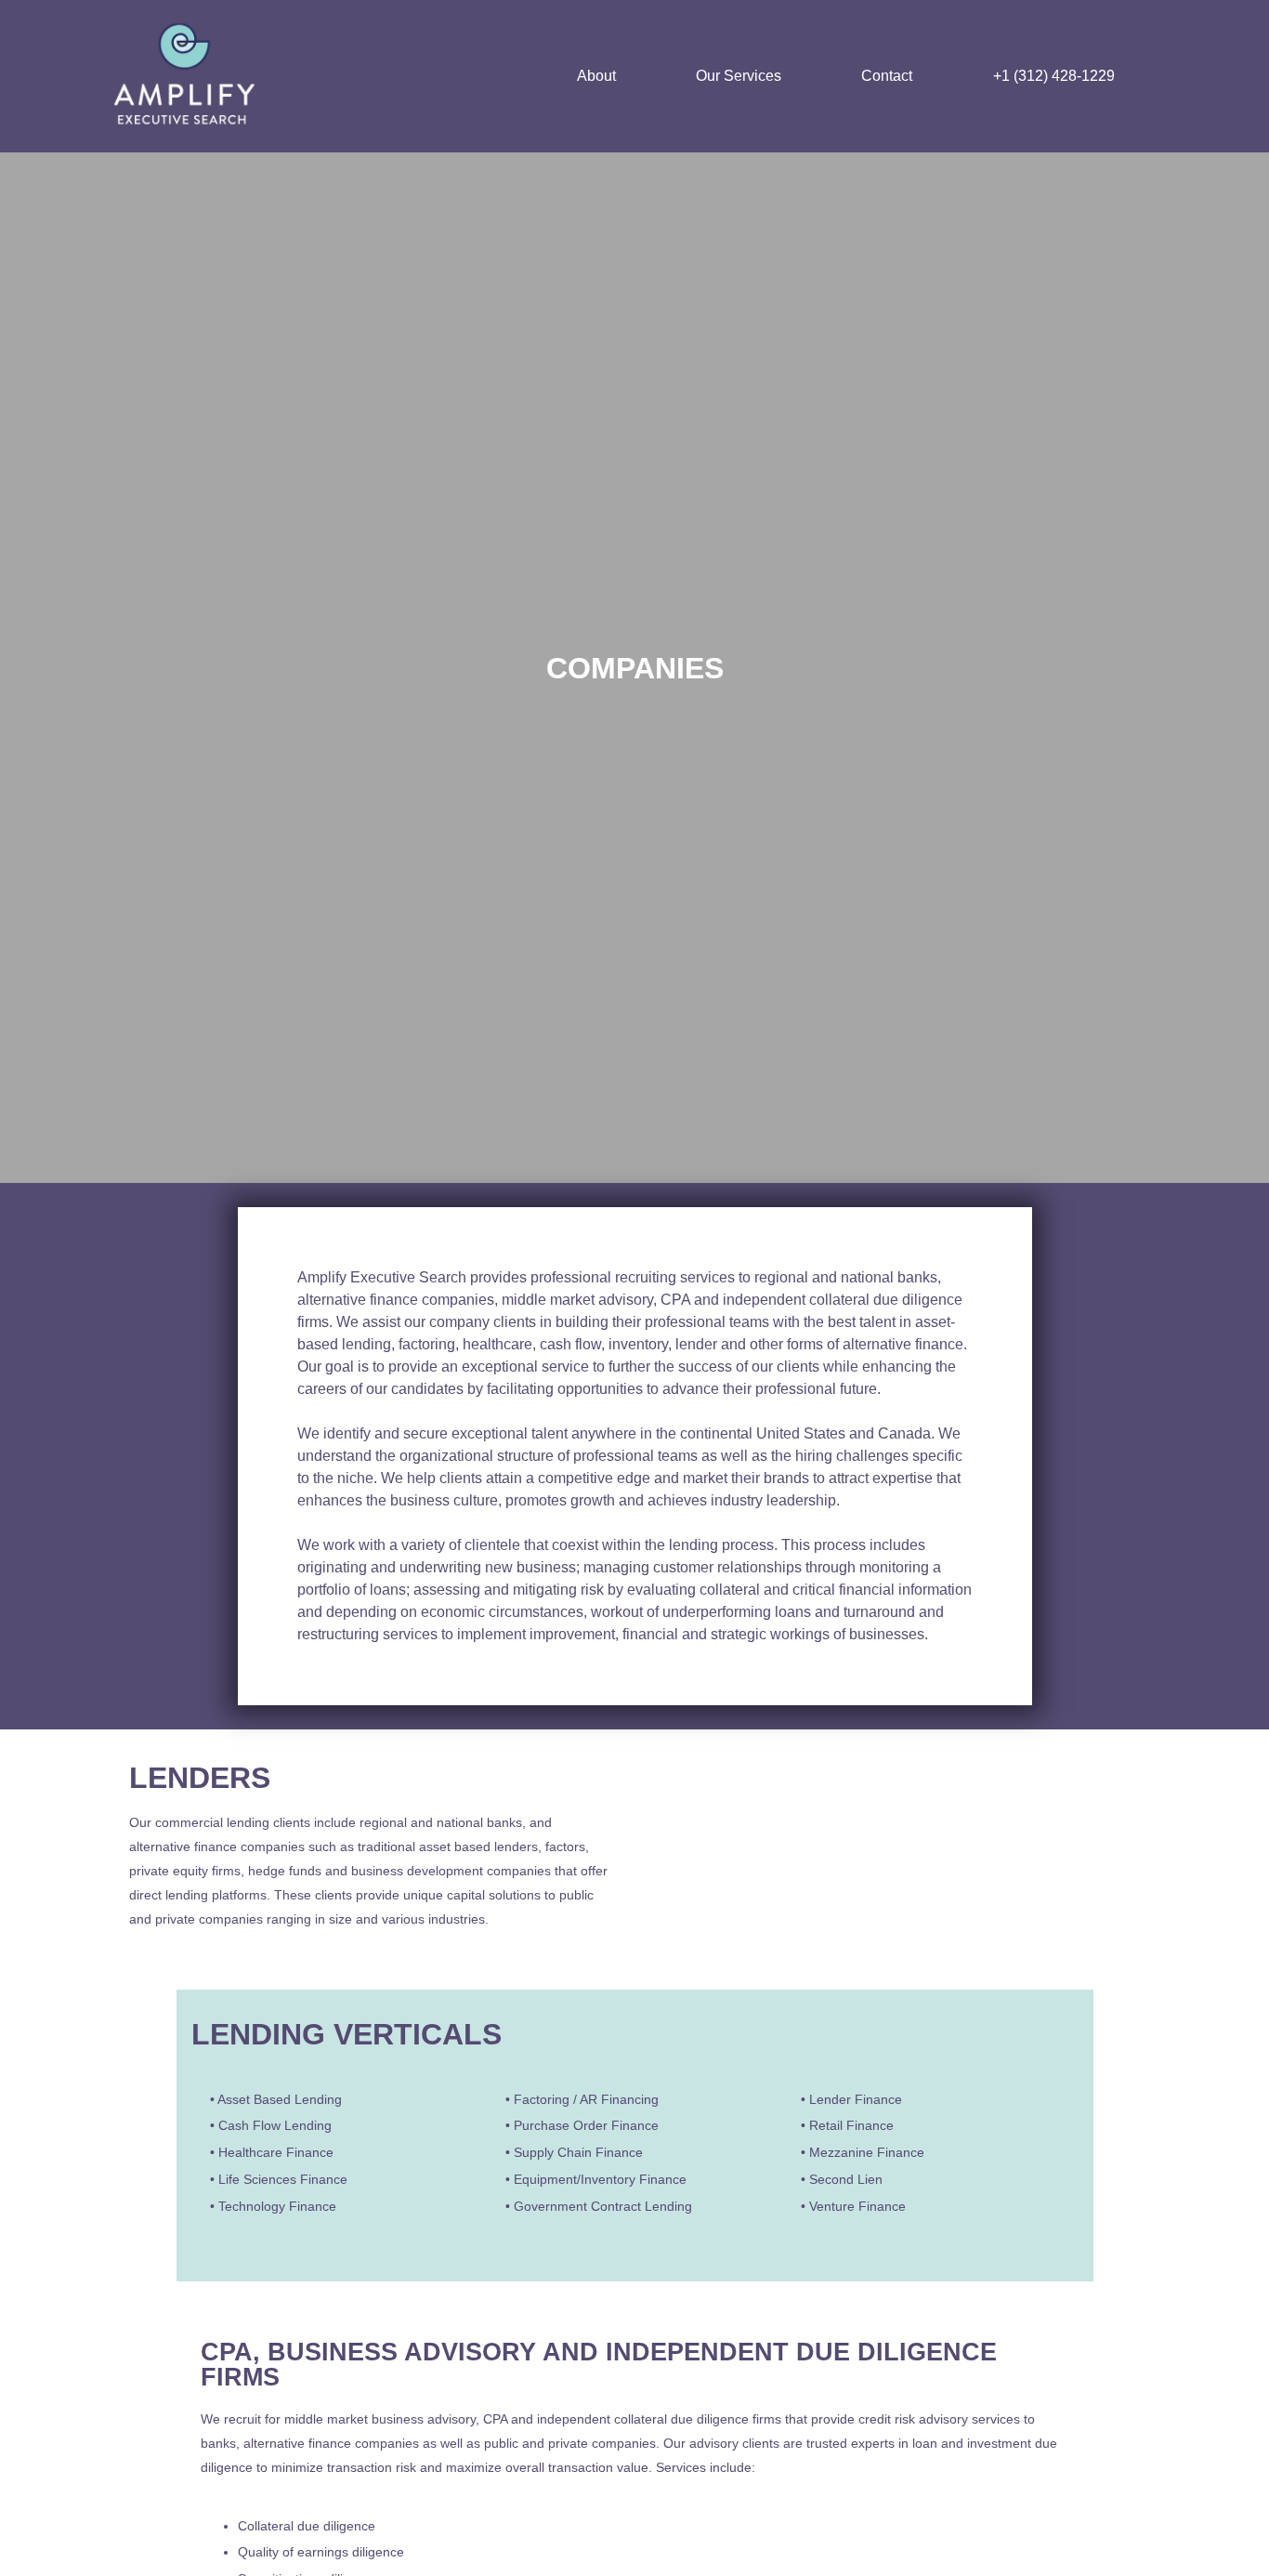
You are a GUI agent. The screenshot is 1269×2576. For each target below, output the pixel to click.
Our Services (739, 76)
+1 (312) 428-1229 (1054, 76)
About (596, 76)
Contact (887, 76)
